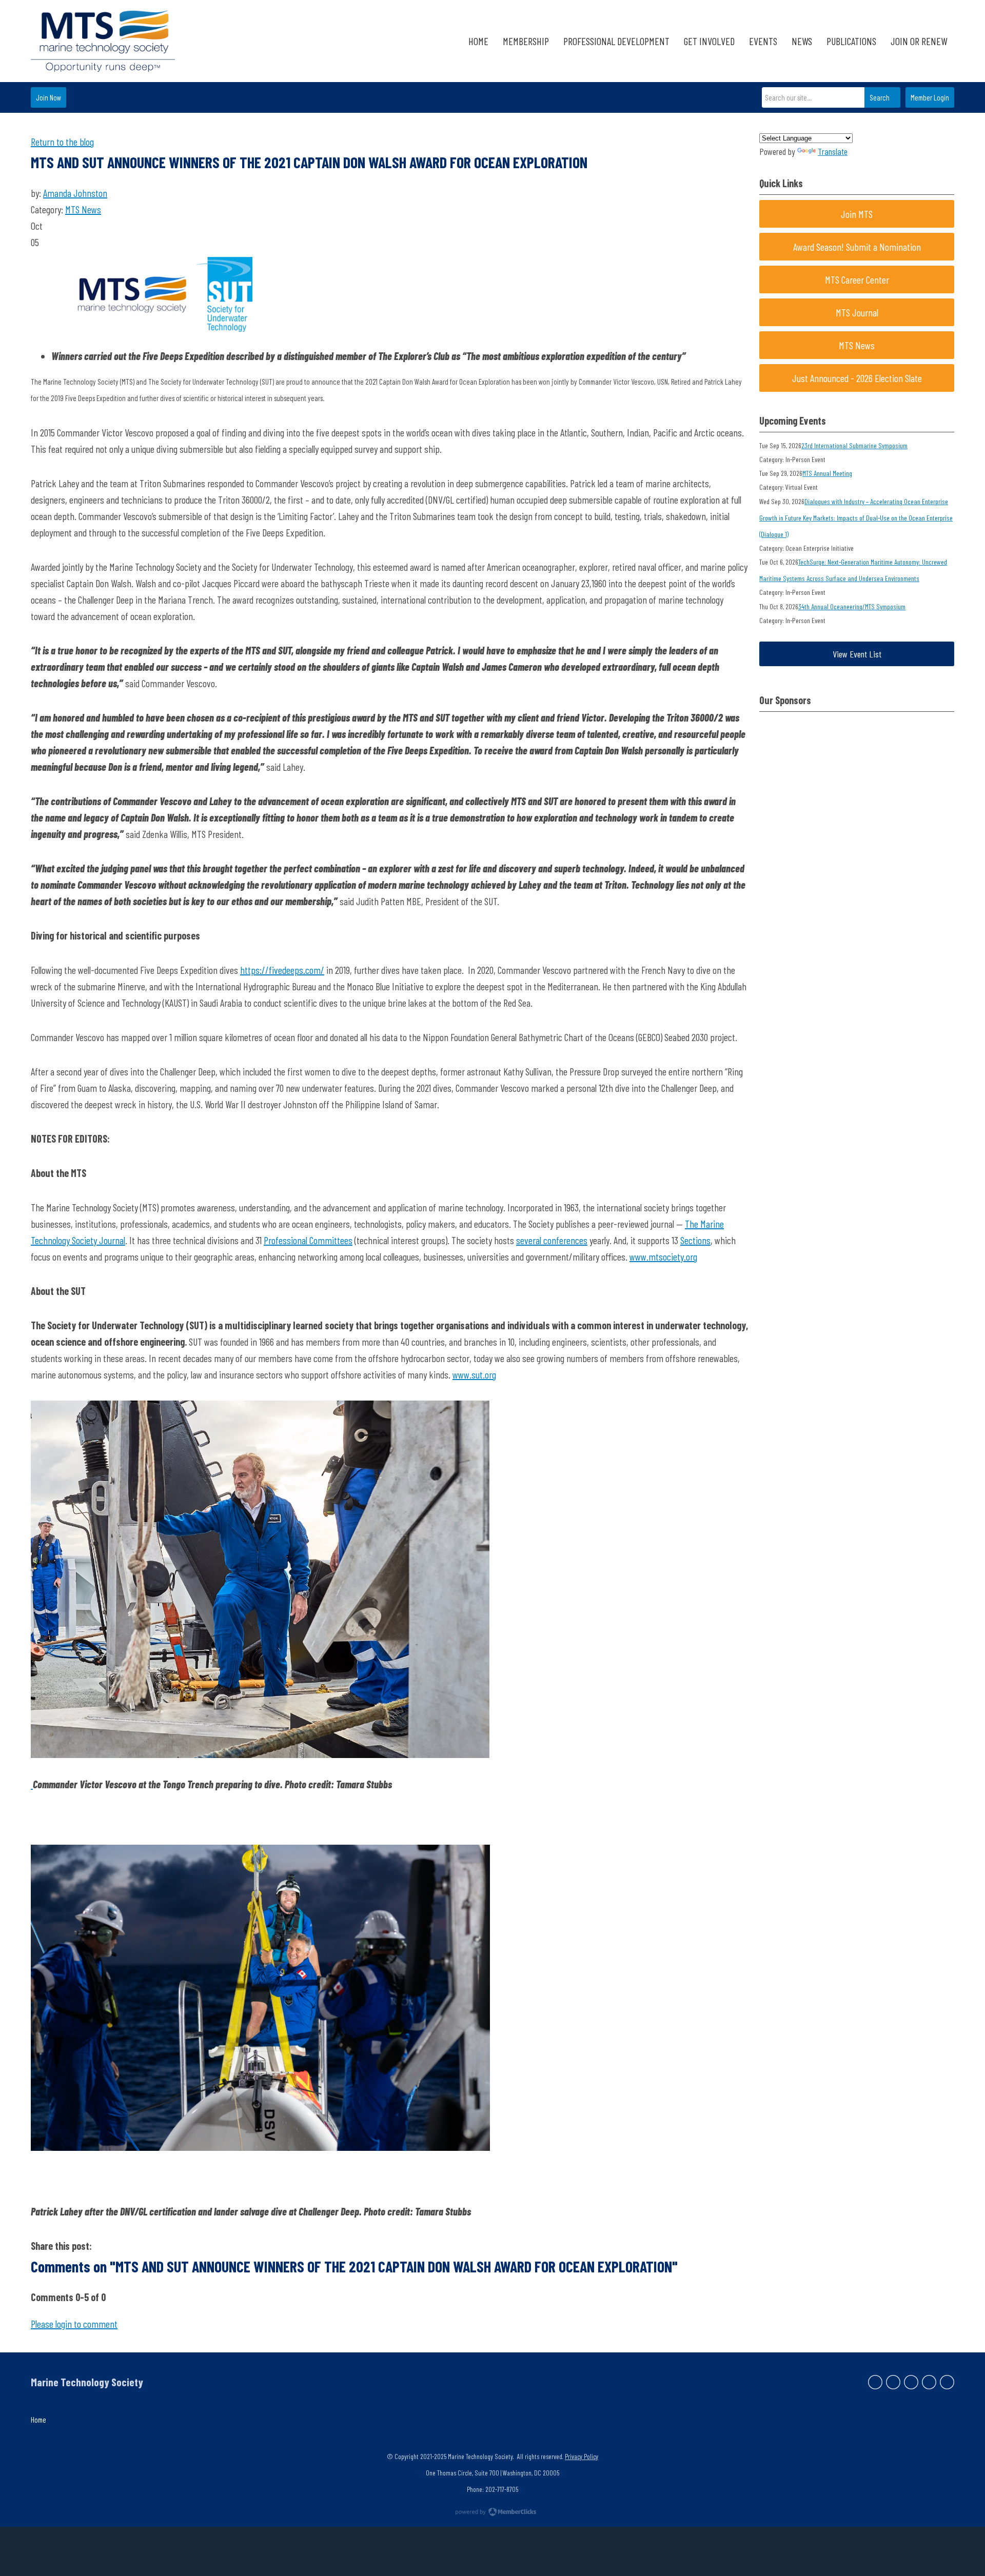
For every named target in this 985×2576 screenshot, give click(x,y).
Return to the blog (62, 142)
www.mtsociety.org (663, 1256)
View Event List (857, 654)
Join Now (48, 97)
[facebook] (875, 2382)
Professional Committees (308, 1240)
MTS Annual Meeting (827, 473)
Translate (833, 151)
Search (880, 97)
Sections (695, 1240)
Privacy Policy (582, 2456)
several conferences (552, 1240)
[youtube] (947, 2382)
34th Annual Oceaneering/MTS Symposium (852, 606)
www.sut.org (474, 1374)
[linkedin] (911, 2382)
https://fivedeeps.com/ (282, 970)
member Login (930, 97)
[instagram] (929, 2382)
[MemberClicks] (103, 41)
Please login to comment (74, 2324)
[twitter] (893, 2382)
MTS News (83, 209)
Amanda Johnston (75, 193)
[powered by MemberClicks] (493, 2513)
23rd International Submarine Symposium (854, 445)
